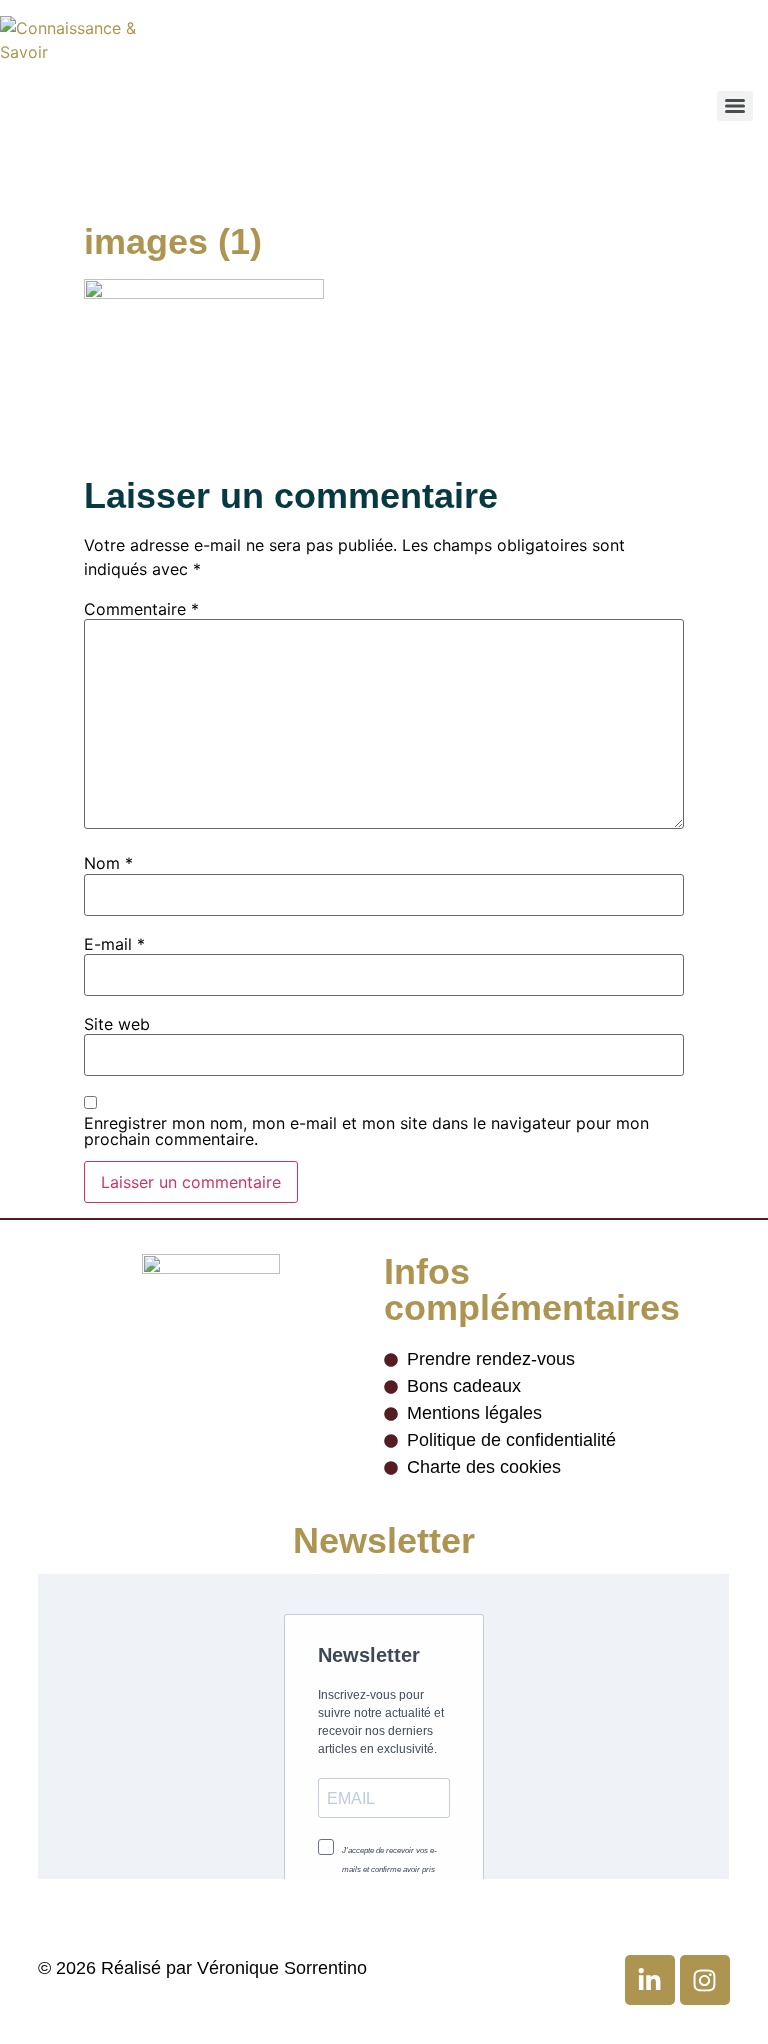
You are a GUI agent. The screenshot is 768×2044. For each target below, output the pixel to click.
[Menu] (735, 106)
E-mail (114, 944)
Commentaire (141, 609)
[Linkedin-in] (650, 1980)
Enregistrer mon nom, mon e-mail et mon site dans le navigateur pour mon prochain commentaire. (366, 1131)
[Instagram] (705, 1980)
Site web (117, 1024)
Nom (108, 863)
